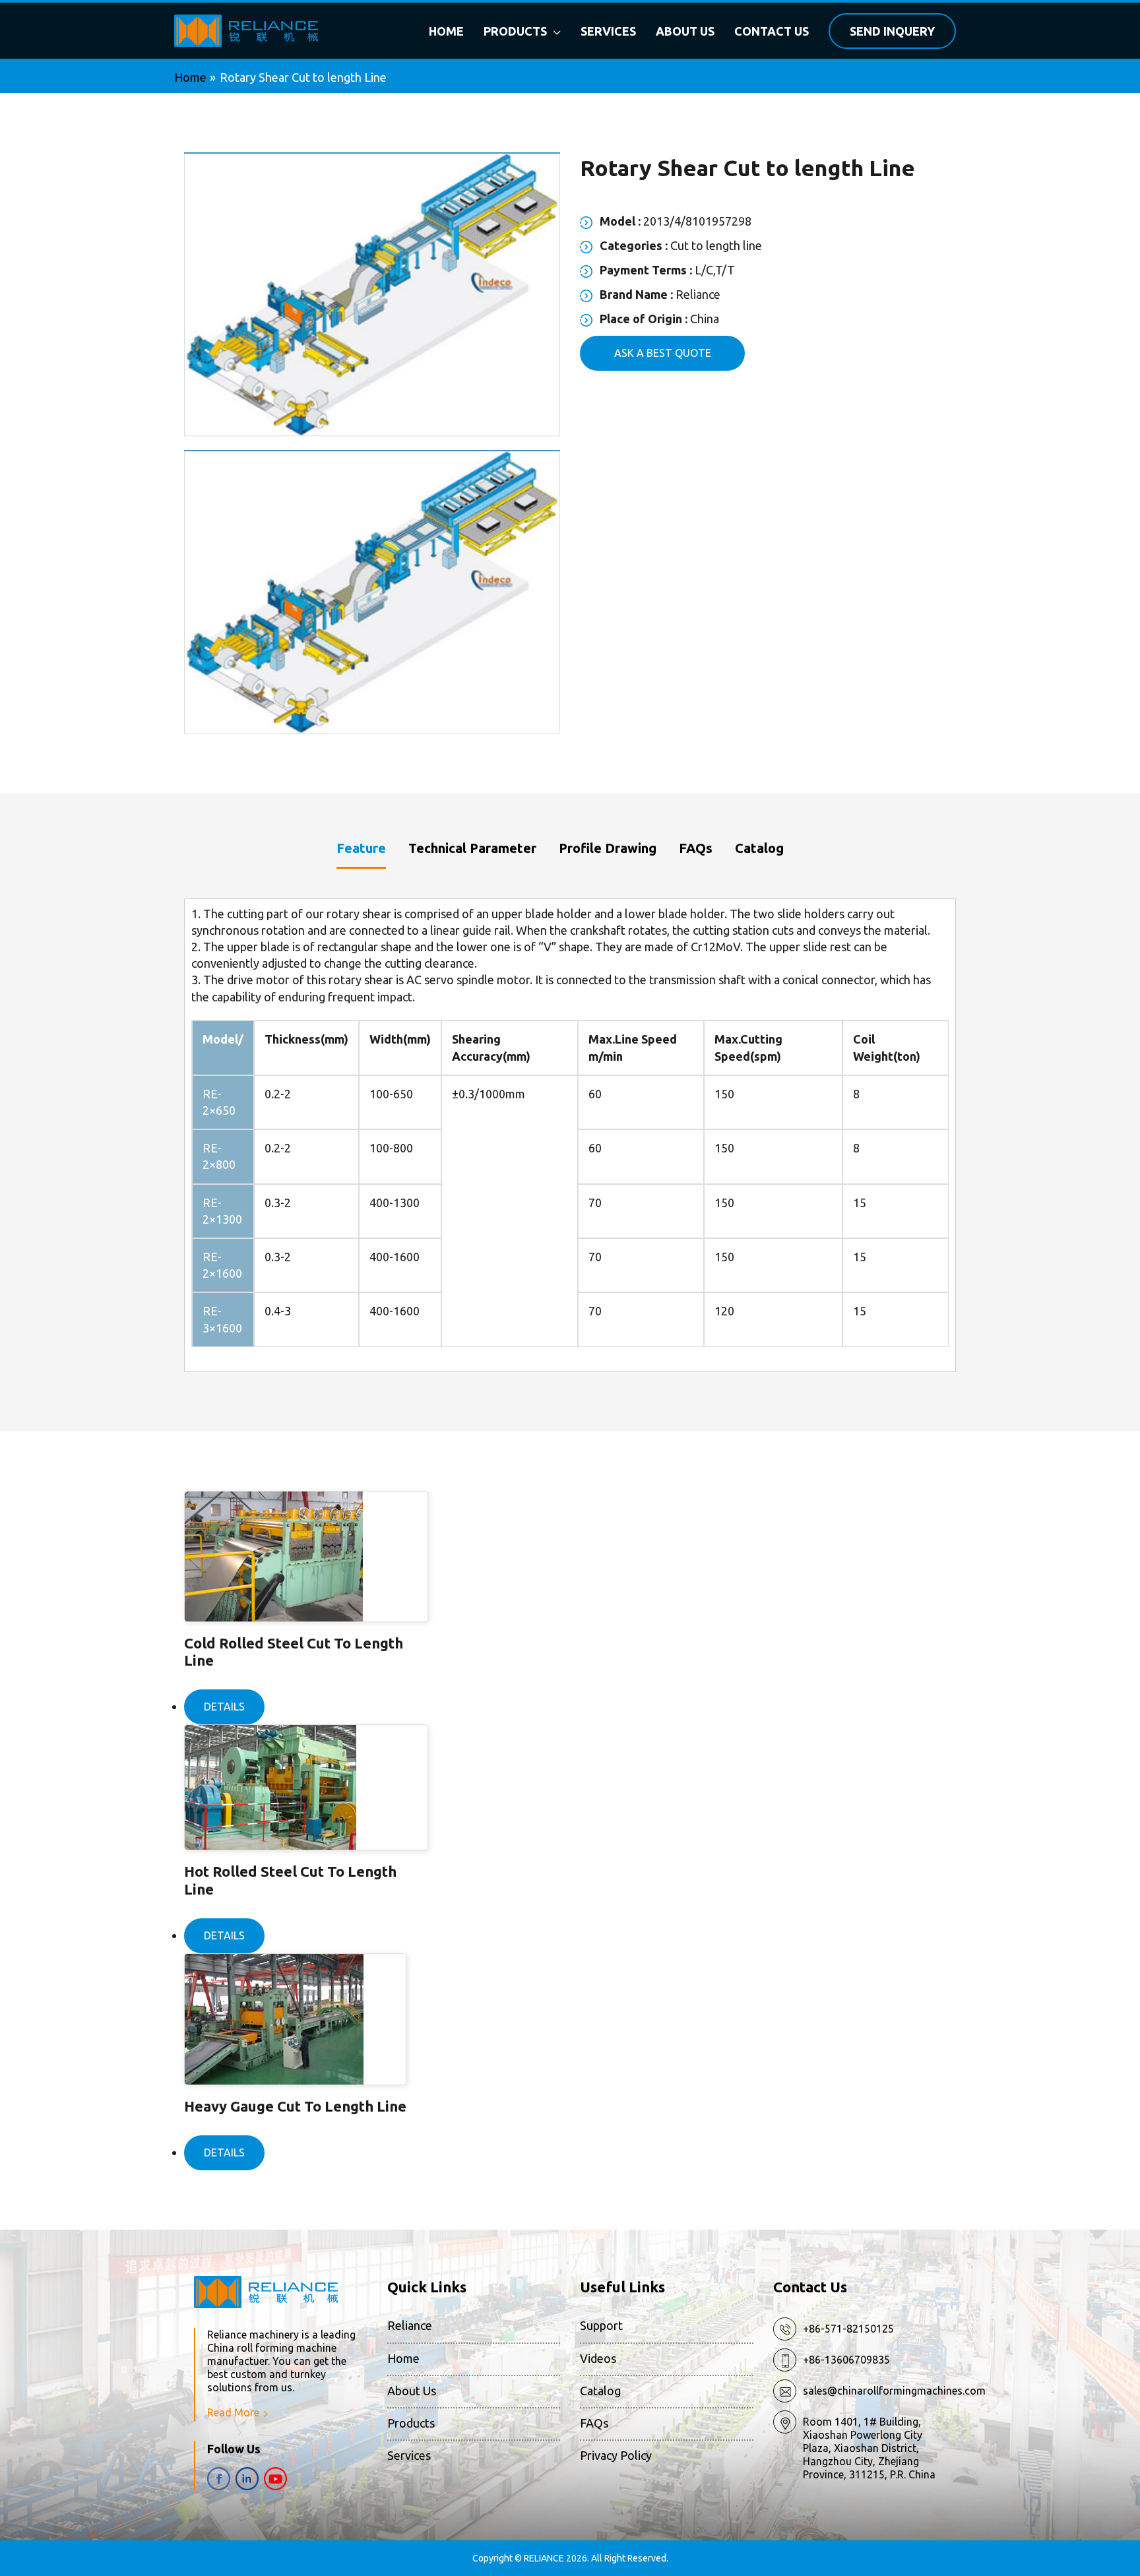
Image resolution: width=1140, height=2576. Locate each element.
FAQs (594, 2423)
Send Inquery (892, 31)
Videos (598, 2358)
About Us (412, 2391)
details (224, 1707)
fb (219, 2479)
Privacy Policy (616, 2455)
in (247, 2479)
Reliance (410, 2325)
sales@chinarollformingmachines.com (894, 2391)
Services (409, 2455)
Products (411, 2423)
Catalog (600, 2391)
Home (403, 2358)
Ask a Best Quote (663, 353)
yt (275, 2479)
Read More (233, 2412)
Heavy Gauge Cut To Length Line (295, 2106)
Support (601, 2325)
